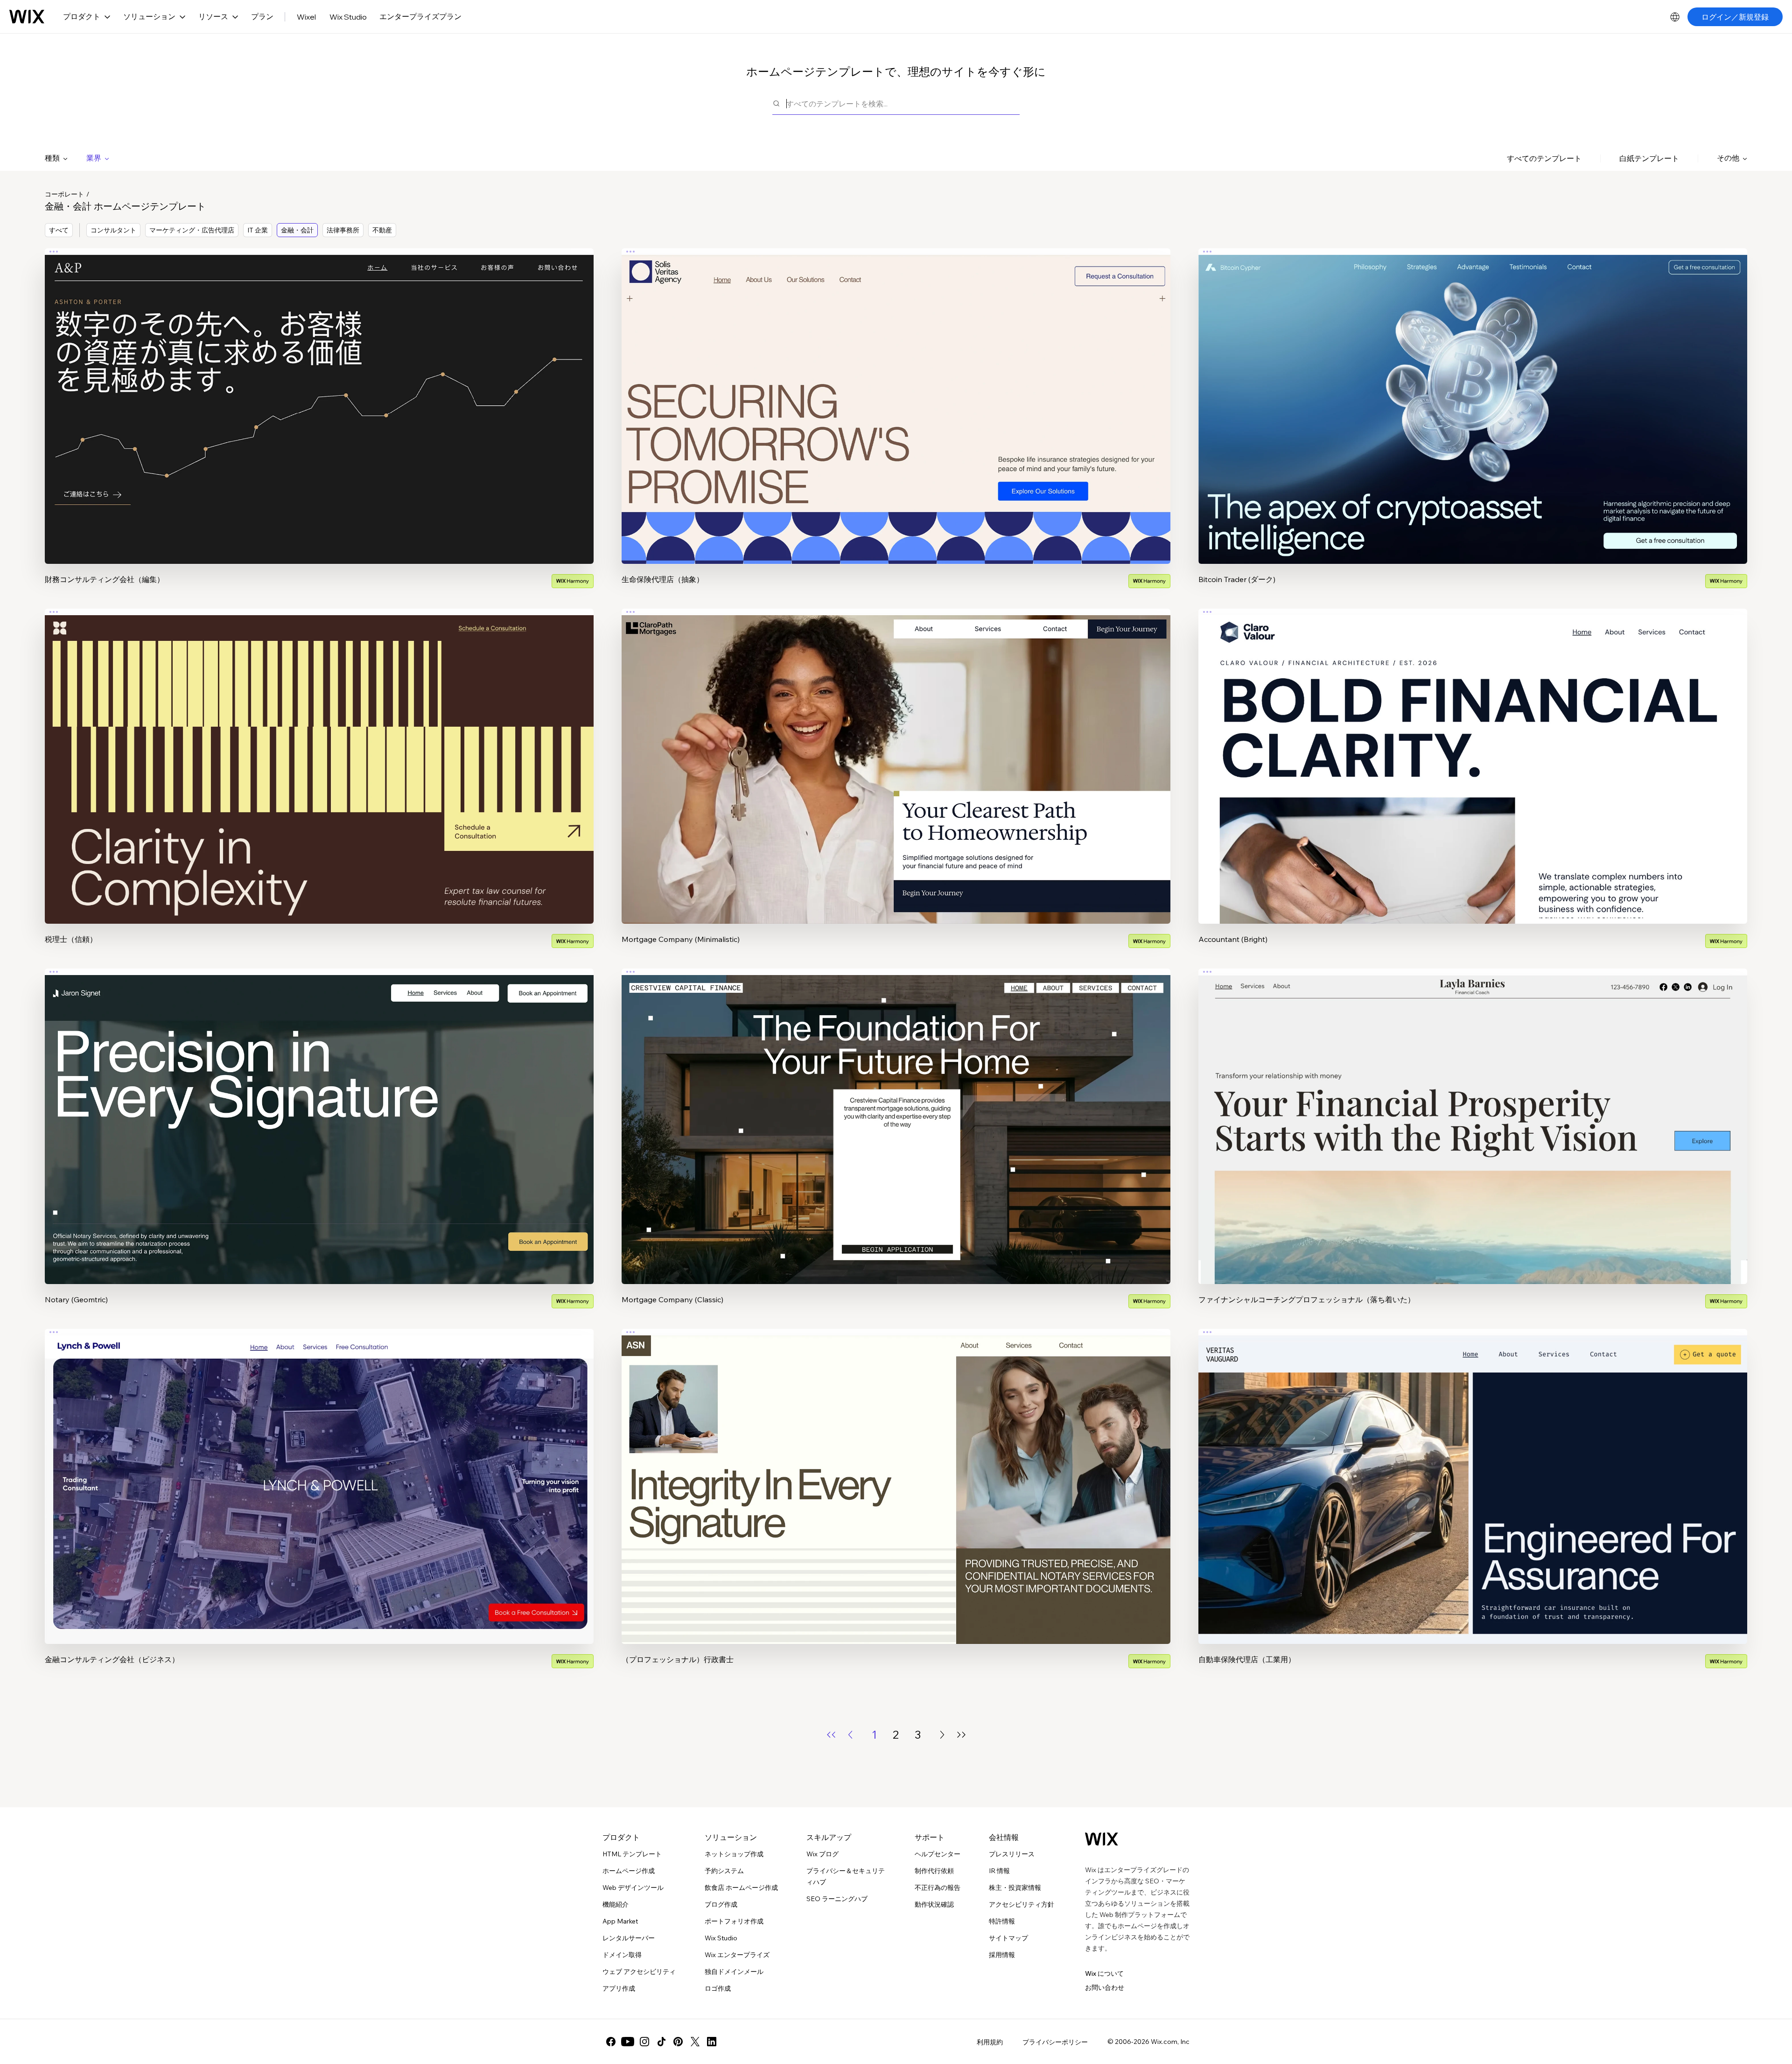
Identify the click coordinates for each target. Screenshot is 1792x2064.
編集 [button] (319, 398)
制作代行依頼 (934, 1871)
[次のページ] (942, 1735)
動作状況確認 (934, 1904)
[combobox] (903, 103)
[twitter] (695, 2042)
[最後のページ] (961, 1735)
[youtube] (628, 2042)
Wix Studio (348, 17)
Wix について (1104, 1973)
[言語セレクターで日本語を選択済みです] (1675, 17)
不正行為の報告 (938, 1888)
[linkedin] (712, 2042)
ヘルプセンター (938, 1854)
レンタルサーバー (629, 1938)
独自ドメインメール (734, 1972)
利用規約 (990, 2042)
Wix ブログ (822, 1854)
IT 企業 (258, 230)
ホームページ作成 (629, 1871)
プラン (262, 16)
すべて (59, 230)
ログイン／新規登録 (1735, 17)
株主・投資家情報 (1015, 1888)
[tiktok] (661, 2042)
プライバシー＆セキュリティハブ (846, 1876)
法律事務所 (343, 230)
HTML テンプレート (632, 1854)
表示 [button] (319, 424)
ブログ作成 (721, 1904)
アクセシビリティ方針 (1022, 1904)
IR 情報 (999, 1871)
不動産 (382, 230)
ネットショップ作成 (734, 1854)
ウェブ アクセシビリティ (639, 1972)
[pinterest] (678, 2042)
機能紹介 (616, 1904)
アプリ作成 (619, 1988)
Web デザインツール (633, 1888)
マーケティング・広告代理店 (192, 230)
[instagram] (644, 2042)
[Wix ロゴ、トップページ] (27, 17)
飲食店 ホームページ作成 (741, 1888)
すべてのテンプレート (1544, 158)
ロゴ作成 (718, 1988)
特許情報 (1002, 1921)
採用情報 (1002, 1955)
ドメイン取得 (622, 1955)
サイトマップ (1008, 1938)
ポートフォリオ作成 (734, 1921)
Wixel (306, 17)
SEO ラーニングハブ (837, 1899)
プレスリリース (1012, 1854)
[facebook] (611, 2042)
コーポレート (64, 194)
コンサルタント (113, 230)
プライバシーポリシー (1055, 2042)
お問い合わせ (1105, 1987)
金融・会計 (297, 230)
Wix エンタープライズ (737, 1955)
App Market (620, 1921)
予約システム (724, 1871)
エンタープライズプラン (420, 16)
